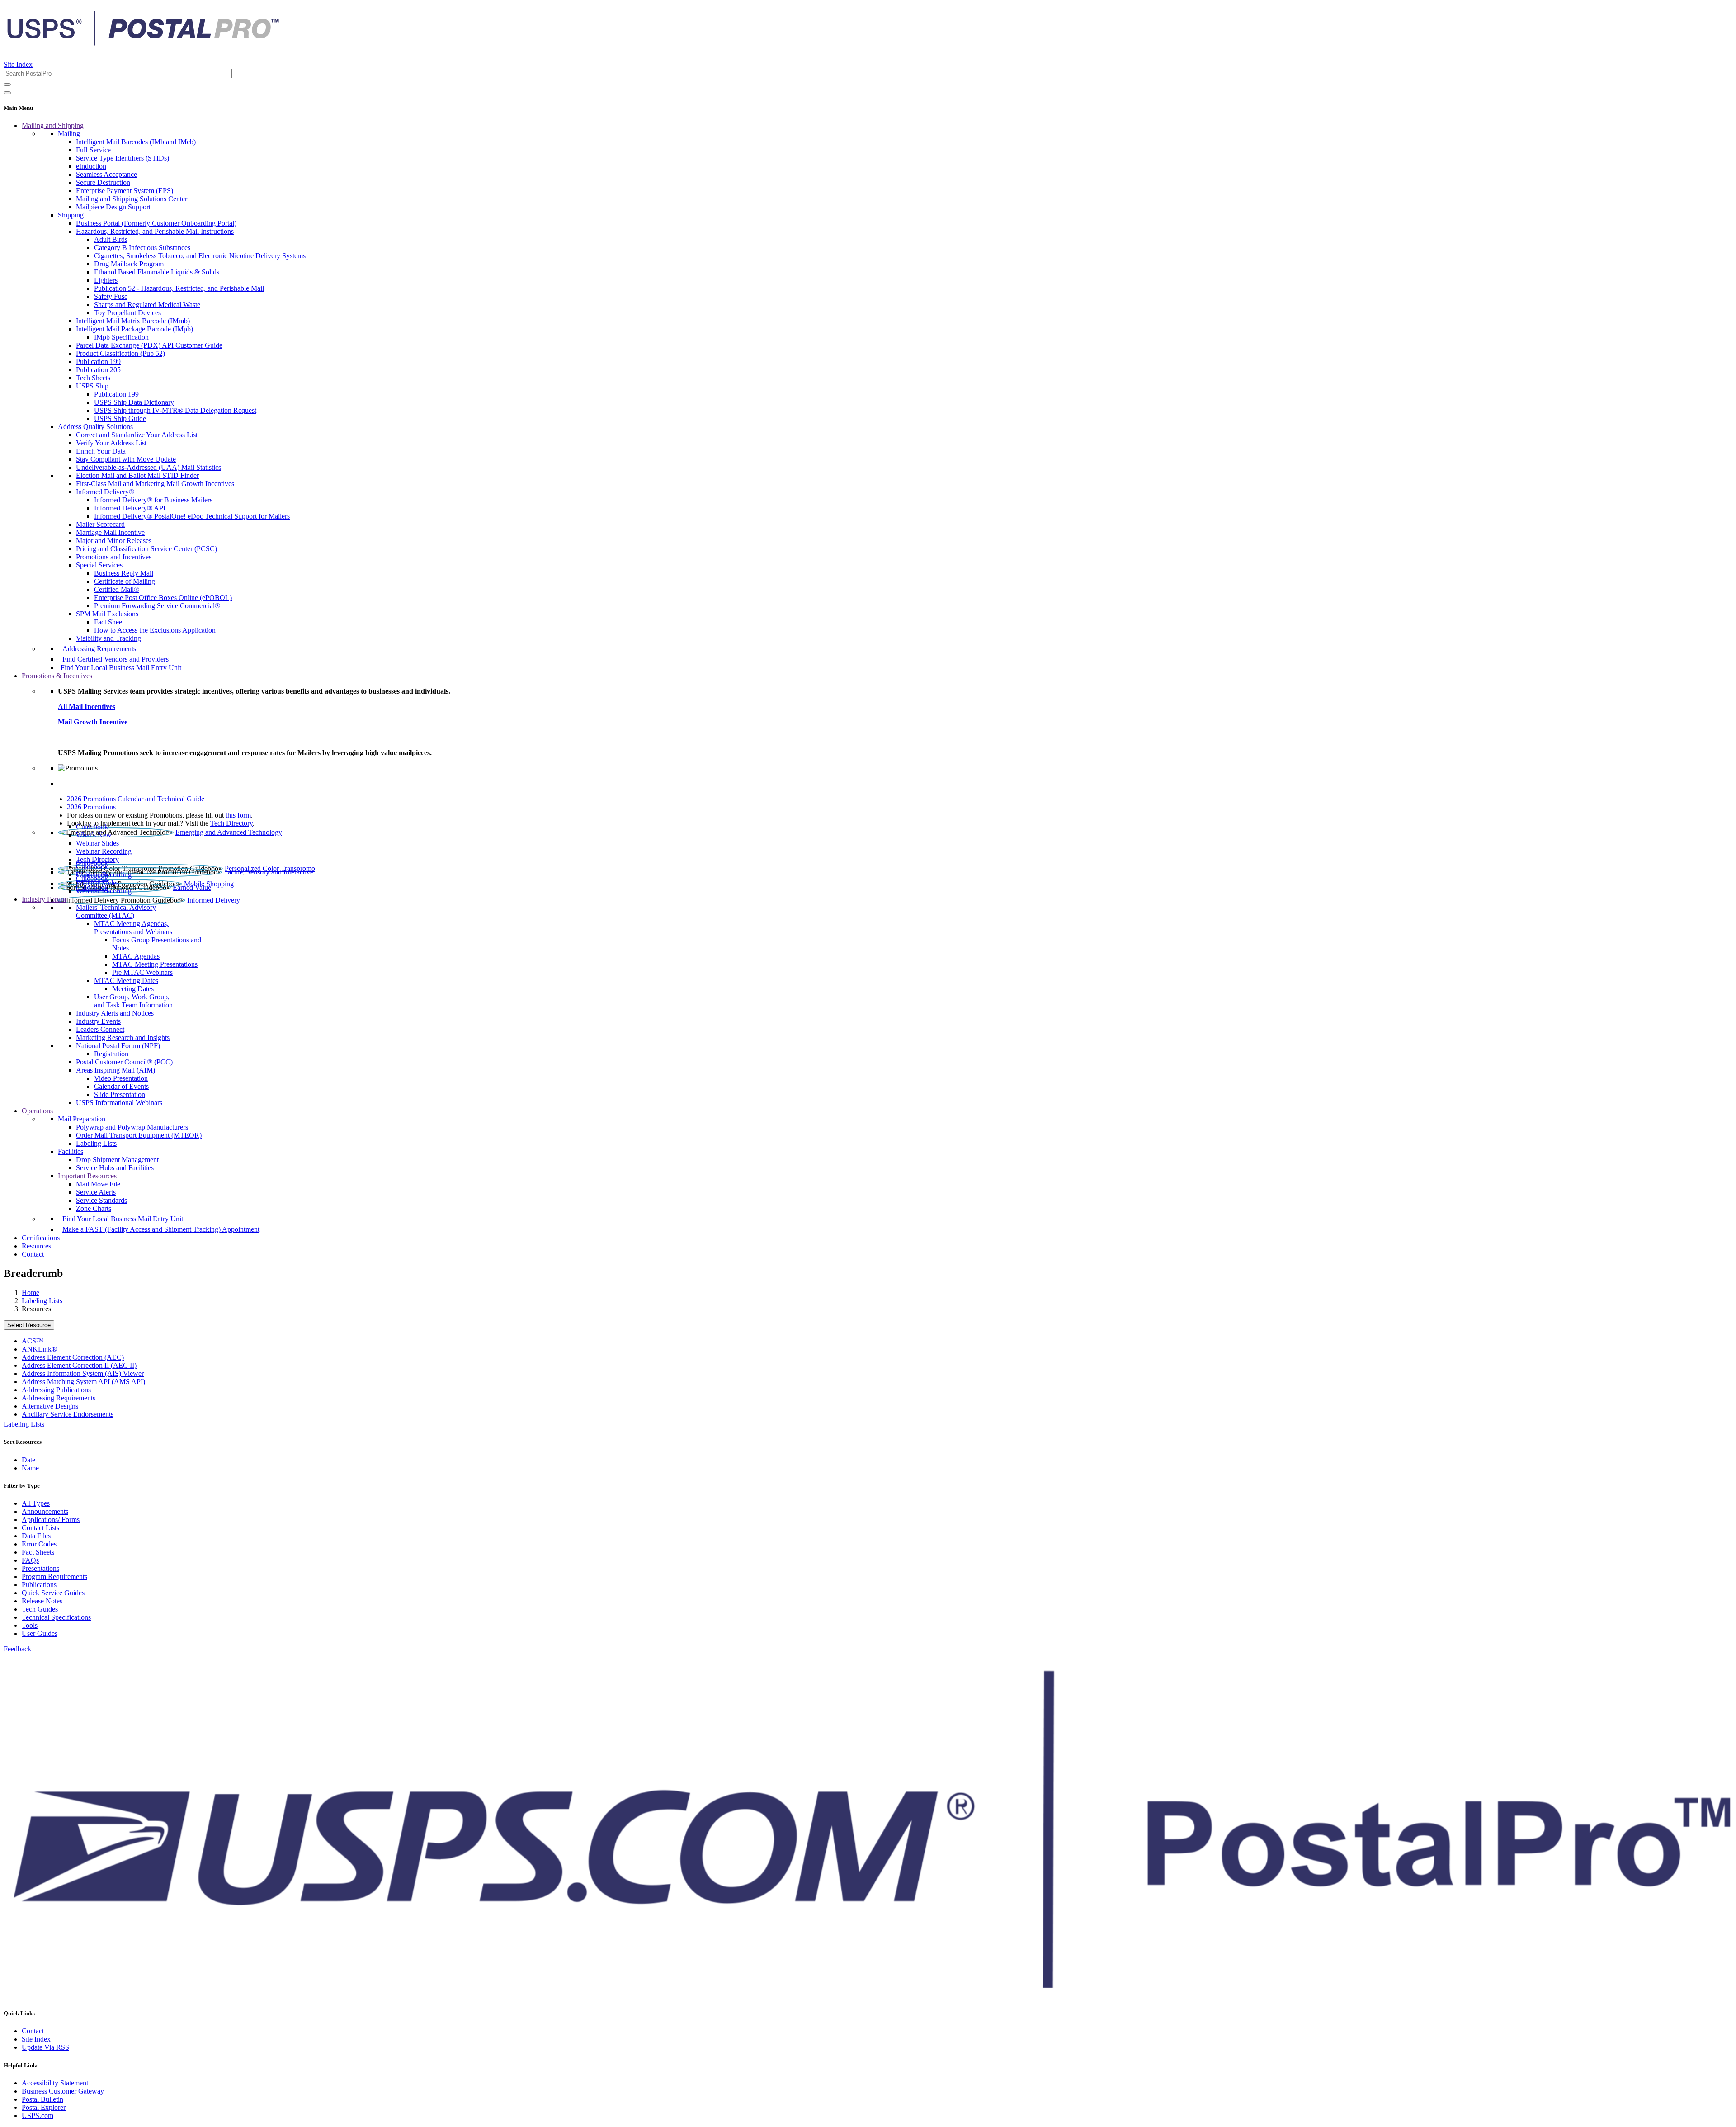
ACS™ (33, 1341)
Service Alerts (96, 1192)
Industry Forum (44, 899)
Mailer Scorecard (100, 524)
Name (30, 1468)
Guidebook (92, 827)
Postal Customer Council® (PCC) (124, 1062)
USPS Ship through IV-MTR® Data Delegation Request (175, 410)
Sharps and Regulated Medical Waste (147, 305)
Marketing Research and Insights (123, 1038)
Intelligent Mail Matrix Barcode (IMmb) (133, 321)
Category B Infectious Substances (142, 248)
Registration (111, 1054)
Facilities (71, 1151)
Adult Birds (111, 239)
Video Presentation (121, 1078)
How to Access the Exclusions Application (155, 630)
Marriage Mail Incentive (110, 532)
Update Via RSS (45, 2047)
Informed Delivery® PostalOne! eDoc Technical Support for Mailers (192, 516)
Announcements (45, 1511)
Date (28, 1460)
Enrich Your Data (101, 451)
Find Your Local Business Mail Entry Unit (121, 668)
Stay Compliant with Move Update (126, 459)
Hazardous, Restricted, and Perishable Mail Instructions (155, 231)
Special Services (99, 565)
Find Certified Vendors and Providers (116, 659)
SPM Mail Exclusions (107, 614)
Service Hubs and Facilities (115, 1168)
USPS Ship (92, 386)
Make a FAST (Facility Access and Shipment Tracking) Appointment (161, 1229)
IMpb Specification (121, 337)
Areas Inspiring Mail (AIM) (116, 1070)
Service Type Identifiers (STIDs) (123, 158)
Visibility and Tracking (108, 638)
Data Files (36, 1536)
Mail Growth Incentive (93, 722)
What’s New (94, 835)
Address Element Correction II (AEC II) (79, 1365)
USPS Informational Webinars (119, 1103)
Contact (33, 1254)
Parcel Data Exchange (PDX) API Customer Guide (149, 345)
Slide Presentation (120, 1094)
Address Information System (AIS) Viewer (83, 1373)
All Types (36, 1503)
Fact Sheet (109, 622)
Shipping (71, 215)
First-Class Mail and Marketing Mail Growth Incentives (155, 484)
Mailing (69, 134)
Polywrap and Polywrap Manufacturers (132, 1127)
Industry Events (98, 1021)
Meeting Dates (133, 989)
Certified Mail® (117, 589)
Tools (30, 1625)
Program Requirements (54, 1576)
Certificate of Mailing (125, 581)
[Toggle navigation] (7, 93)
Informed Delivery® (105, 492)
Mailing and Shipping (53, 125)
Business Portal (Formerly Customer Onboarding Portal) (156, 223)
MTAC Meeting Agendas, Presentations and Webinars (133, 928)
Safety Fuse (111, 296)
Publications (39, 1585)
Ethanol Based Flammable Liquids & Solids (157, 272)
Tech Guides (40, 1609)
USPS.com (38, 2115)
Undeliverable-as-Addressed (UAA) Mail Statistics (149, 467)
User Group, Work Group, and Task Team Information (133, 1001)
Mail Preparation (82, 1119)
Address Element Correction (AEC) (73, 1357)
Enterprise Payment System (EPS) (125, 191)
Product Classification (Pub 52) (120, 353)
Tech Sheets (93, 378)
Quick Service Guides (53, 1593)
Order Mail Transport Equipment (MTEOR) (139, 1135)
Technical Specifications (56, 1617)
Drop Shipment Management (117, 1160)
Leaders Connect (100, 1029)
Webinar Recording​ (104, 851)
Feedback (17, 1649)
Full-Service (93, 150)
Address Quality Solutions (95, 427)
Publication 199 (98, 362)
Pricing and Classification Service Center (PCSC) (146, 549)
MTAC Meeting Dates (126, 981)
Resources (36, 1246)
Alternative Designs (50, 1406)
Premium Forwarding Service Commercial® (157, 606)
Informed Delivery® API (130, 508)
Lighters (106, 280)
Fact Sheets (38, 1552)
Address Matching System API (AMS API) (83, 1382)
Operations (37, 1111)
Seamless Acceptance (106, 174)
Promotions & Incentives (57, 676)
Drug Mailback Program (129, 264)
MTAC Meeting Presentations (155, 964)
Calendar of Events (121, 1086)
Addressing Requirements (99, 649)
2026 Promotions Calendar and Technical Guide (136, 799)
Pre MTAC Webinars (142, 972)
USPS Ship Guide (120, 418)
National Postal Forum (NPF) (118, 1046)
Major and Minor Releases (114, 541)
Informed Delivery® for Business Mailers (153, 500)
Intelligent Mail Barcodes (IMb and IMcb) (136, 142)
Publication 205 (98, 370)
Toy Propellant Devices (127, 313)
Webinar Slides (97, 843)
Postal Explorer (44, 2107)
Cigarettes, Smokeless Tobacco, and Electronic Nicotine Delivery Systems (200, 256)
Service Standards (101, 1200)
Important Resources (87, 1176)
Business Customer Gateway (63, 2091)
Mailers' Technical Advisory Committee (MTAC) (116, 911)
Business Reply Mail (124, 573)
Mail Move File (98, 1184)
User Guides (40, 1633)
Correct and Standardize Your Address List (137, 435)
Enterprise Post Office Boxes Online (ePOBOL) (163, 598)
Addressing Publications (56, 1390)
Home (31, 1293)
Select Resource (29, 1325)
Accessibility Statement (55, 2083)
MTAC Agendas (136, 956)
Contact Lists (40, 1528)
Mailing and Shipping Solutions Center (132, 199)
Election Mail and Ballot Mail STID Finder (137, 475)
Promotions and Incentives (114, 557)
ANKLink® (39, 1349)
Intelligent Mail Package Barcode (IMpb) (134, 329)
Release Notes (42, 1601)
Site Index (18, 64)
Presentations (40, 1568)
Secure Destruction (103, 182)
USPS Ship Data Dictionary (134, 402)
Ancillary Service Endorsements (68, 1414)
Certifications (41, 1238)
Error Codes (39, 1544)
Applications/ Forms (51, 1520)
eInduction (91, 166)
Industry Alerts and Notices (115, 1013)
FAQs (30, 1560)
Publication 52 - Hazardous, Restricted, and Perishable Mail (179, 288)
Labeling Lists (96, 1143)
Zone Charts (94, 1208)
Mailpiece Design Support (113, 207)
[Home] (143, 43)
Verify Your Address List (111, 443)
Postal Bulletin (42, 2099)
